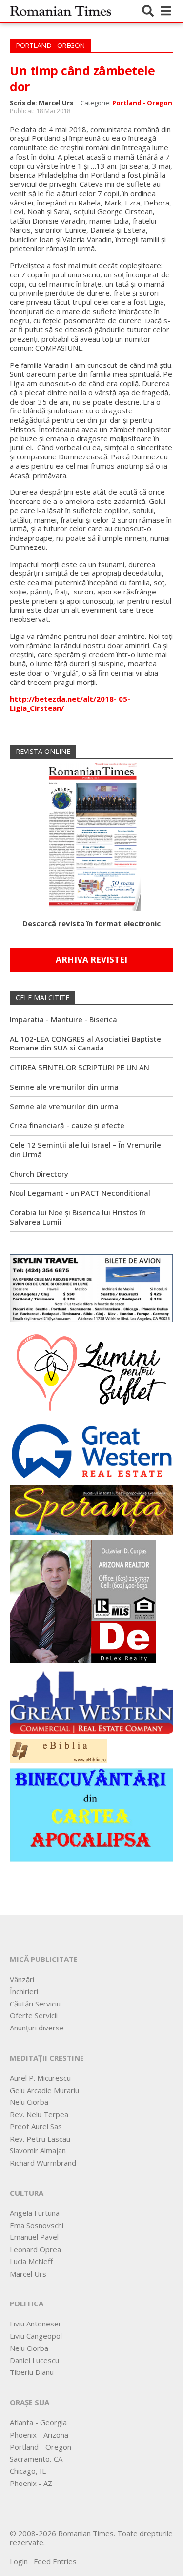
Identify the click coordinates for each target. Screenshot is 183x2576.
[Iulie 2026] (92, 834)
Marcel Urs (28, 2274)
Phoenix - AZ (31, 2483)
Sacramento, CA (36, 2459)
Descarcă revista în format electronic (91, 923)
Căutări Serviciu (35, 2004)
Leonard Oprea (35, 2249)
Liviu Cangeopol (36, 2336)
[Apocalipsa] (91, 1814)
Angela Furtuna (35, 2213)
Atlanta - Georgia (38, 2422)
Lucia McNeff (31, 2261)
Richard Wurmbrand (43, 2163)
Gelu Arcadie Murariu (44, 2090)
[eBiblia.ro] (59, 1750)
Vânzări (22, 1979)
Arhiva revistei (91, 960)
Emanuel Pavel (34, 2237)
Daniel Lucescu (34, 2360)
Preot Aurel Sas (36, 2126)
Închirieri (24, 1991)
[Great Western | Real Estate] (91, 1451)
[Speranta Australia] (91, 1509)
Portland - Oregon (142, 103)
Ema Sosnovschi (37, 2225)
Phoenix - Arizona (39, 2435)
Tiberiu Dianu (32, 2372)
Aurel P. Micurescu (40, 2078)
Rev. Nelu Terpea (39, 2114)
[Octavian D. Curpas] (83, 1600)
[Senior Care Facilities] (91, 1700)
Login (19, 2561)
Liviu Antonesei (35, 2324)
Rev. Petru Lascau (40, 2139)
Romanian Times (61, 11)
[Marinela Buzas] (91, 1371)
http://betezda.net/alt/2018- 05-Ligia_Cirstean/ (70, 703)
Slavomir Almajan (38, 2150)
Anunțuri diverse (37, 2028)
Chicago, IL (28, 2471)
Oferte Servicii (34, 2015)
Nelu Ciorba (29, 2102)
